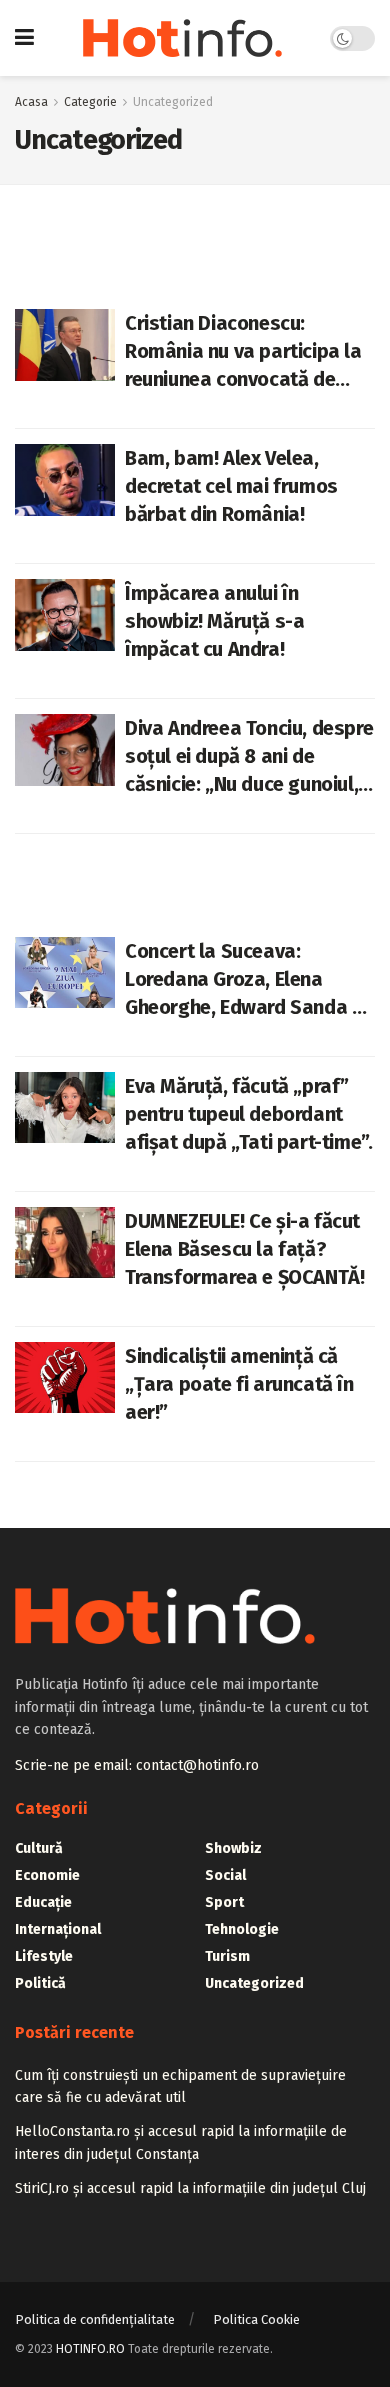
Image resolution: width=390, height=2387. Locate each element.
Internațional (58, 1929)
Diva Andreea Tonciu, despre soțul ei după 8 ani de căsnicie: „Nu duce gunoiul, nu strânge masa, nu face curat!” (249, 757)
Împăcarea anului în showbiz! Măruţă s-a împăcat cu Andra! (214, 621)
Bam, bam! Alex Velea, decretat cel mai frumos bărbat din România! (231, 486)
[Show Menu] (24, 38)
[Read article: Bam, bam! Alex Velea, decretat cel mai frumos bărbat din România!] (65, 480)
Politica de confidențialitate (95, 2319)
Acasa (31, 102)
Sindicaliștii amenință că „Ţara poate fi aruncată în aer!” (239, 1384)
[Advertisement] (195, 874)
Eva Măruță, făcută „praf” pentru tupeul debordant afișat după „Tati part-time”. (248, 1114)
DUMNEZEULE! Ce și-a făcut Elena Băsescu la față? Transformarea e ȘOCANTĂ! (244, 1249)
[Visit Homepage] (182, 38)
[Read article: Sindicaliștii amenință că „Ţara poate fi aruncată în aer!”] (65, 1378)
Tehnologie (242, 1929)
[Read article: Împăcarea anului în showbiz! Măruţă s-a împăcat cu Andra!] (65, 615)
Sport (224, 1902)
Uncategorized (173, 102)
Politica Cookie (256, 2319)
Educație (43, 1902)
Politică (40, 1983)
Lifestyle (44, 1956)
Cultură (39, 1848)
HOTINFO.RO (90, 2349)
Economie (47, 1875)
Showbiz (233, 1848)
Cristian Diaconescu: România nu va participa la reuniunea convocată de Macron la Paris (243, 352)
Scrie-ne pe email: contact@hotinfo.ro (137, 1765)
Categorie (90, 102)
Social (225, 1875)
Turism (227, 1956)
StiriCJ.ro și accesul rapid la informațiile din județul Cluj (190, 2188)
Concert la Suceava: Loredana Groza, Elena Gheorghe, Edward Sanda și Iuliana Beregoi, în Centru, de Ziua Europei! (245, 980)
